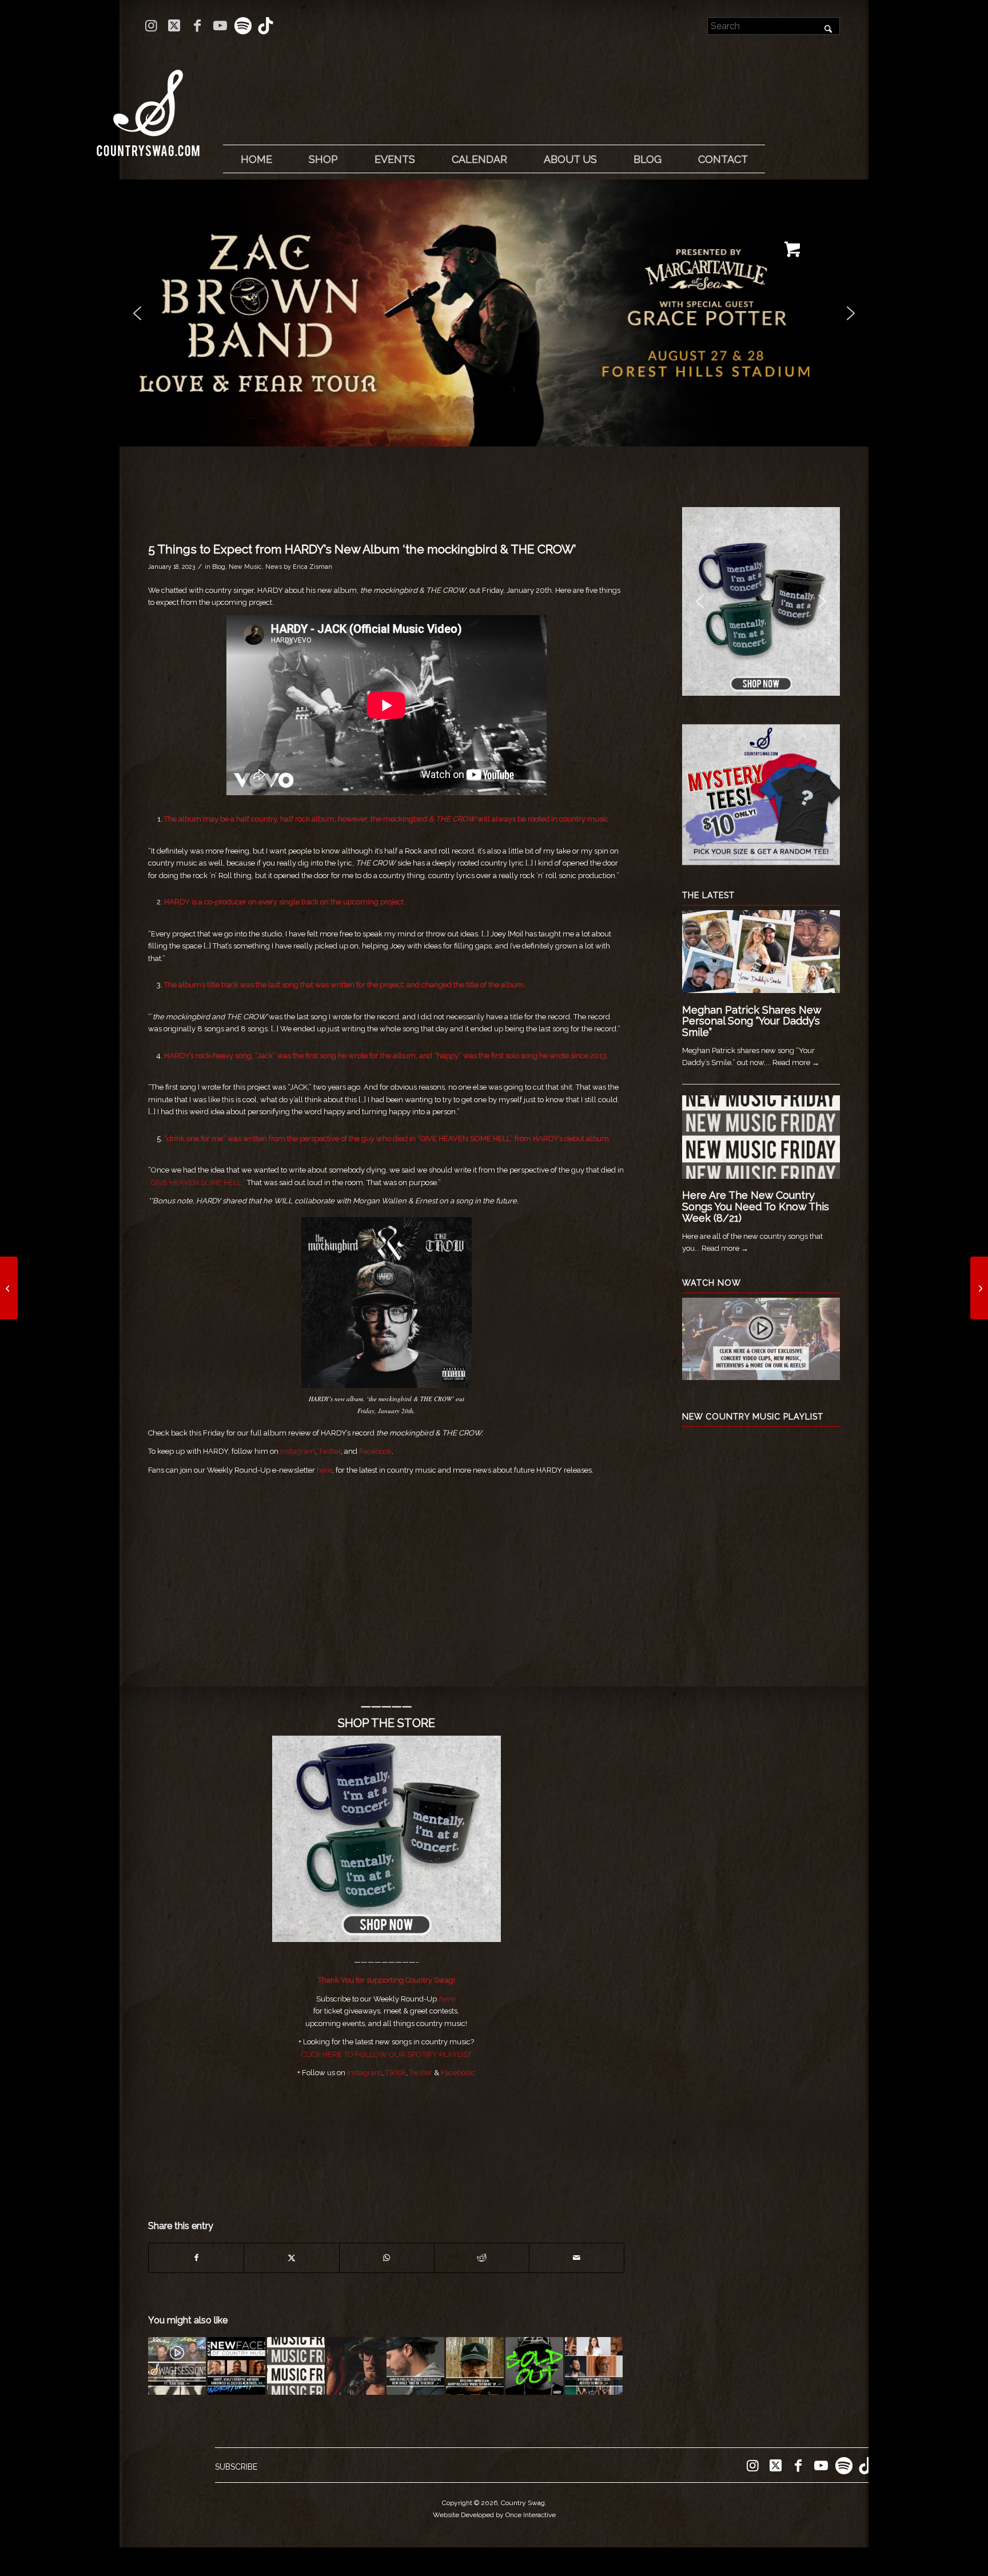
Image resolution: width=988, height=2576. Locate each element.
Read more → (796, 1062)
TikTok (396, 2073)
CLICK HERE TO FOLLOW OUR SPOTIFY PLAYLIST (387, 2054)
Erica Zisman (312, 567)
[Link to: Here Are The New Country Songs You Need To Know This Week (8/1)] (296, 2366)
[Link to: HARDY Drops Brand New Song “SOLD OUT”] (534, 2366)
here (324, 1470)
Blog (219, 567)
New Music (245, 567)
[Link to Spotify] (243, 26)
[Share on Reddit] (482, 2258)
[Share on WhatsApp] (387, 2258)
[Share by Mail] (577, 2258)
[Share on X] (291, 2258)
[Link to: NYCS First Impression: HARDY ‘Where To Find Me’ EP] (475, 2366)
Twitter (330, 1451)
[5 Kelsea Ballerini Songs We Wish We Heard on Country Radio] (979, 1288)
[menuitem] (256, 159)
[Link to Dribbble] (266, 26)
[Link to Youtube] (220, 26)
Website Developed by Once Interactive (494, 2515)
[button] (494, 313)
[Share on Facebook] (196, 2258)
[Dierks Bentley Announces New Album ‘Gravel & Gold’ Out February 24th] (9, 1288)
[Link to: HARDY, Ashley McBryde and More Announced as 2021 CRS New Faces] (236, 2366)
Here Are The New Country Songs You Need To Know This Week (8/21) (756, 1207)
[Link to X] (174, 26)
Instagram (298, 1451)
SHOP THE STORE (387, 1723)
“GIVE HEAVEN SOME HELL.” (197, 1183)
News (274, 567)
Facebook (375, 1451)
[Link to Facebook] (197, 26)
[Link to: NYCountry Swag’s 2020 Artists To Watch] (594, 2366)
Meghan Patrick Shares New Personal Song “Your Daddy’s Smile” (752, 1021)
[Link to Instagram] (151, 26)
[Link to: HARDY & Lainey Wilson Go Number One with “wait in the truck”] (355, 2366)
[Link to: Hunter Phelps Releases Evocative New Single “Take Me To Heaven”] (415, 2366)
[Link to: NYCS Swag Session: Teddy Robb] (177, 2366)
